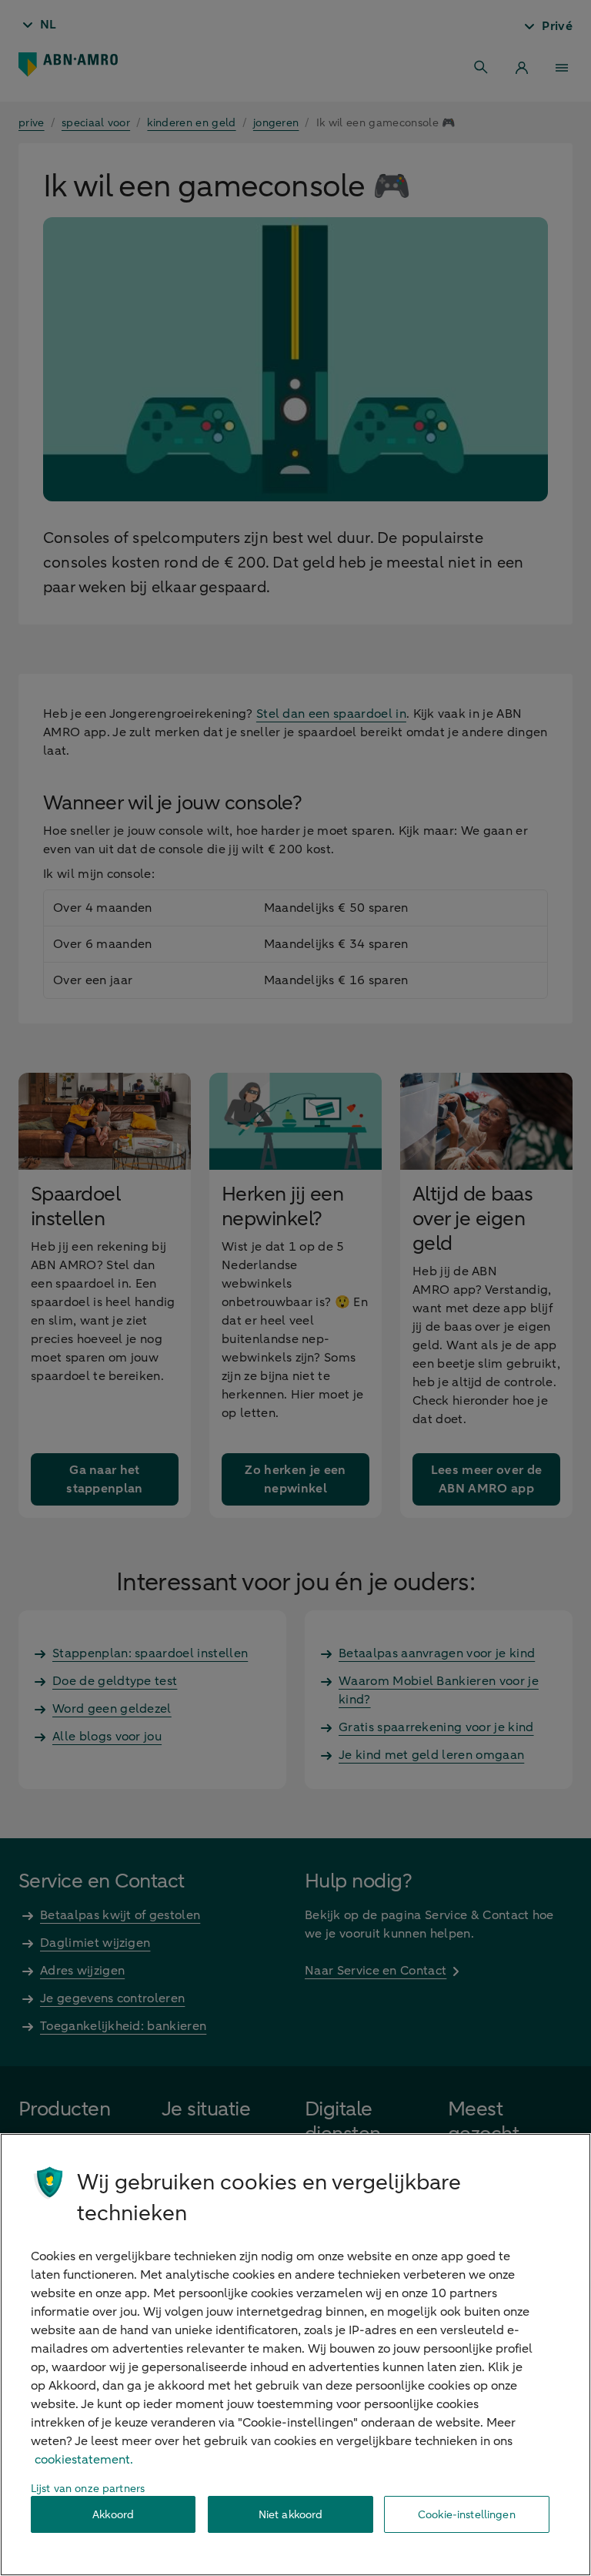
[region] (295, 2355)
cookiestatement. (84, 2460)
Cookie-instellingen (467, 2515)
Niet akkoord (291, 2515)
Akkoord (113, 2515)
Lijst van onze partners (88, 2489)
